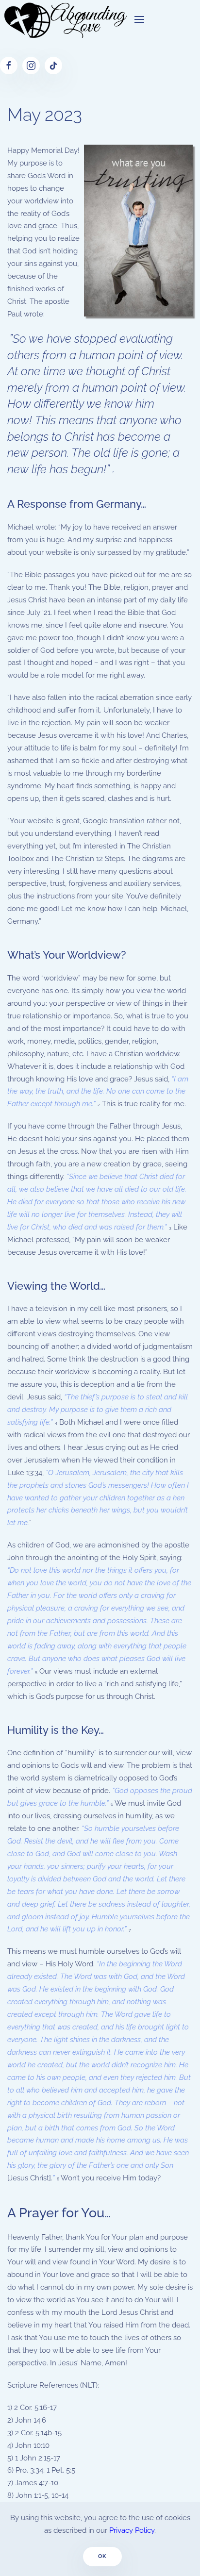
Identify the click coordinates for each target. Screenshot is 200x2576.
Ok (103, 2556)
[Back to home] (64, 19)
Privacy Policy (132, 2530)
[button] (139, 19)
